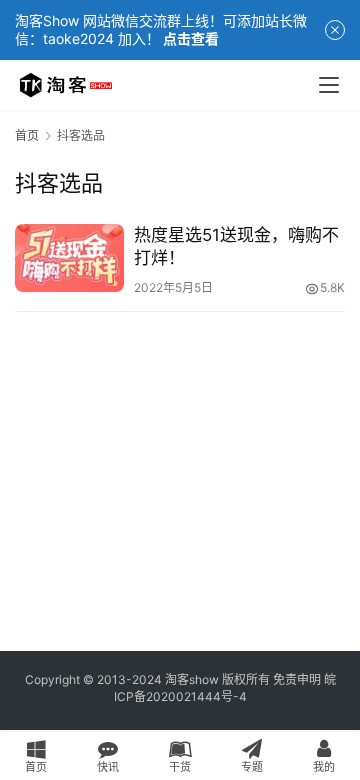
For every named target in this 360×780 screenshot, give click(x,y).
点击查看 (191, 38)
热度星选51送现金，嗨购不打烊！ (236, 246)
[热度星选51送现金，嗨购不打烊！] (69, 258)
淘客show (192, 679)
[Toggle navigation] (329, 85)
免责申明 (297, 679)
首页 (27, 135)
